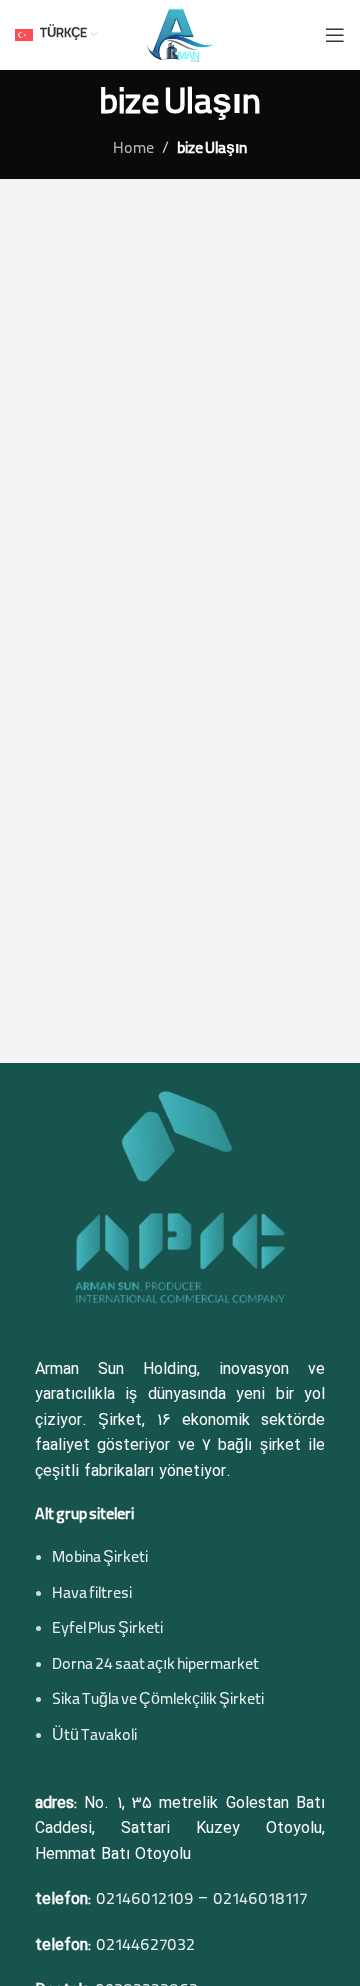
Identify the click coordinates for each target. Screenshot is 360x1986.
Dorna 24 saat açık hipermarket (155, 1666)
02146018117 (260, 1901)
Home (133, 150)
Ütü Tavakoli (94, 1737)
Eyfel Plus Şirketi (107, 1630)
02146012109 (144, 1901)
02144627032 (145, 1947)
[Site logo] (179, 36)
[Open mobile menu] (335, 35)
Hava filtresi (92, 1595)
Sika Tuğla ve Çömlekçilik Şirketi (158, 1701)
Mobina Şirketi (100, 1559)
